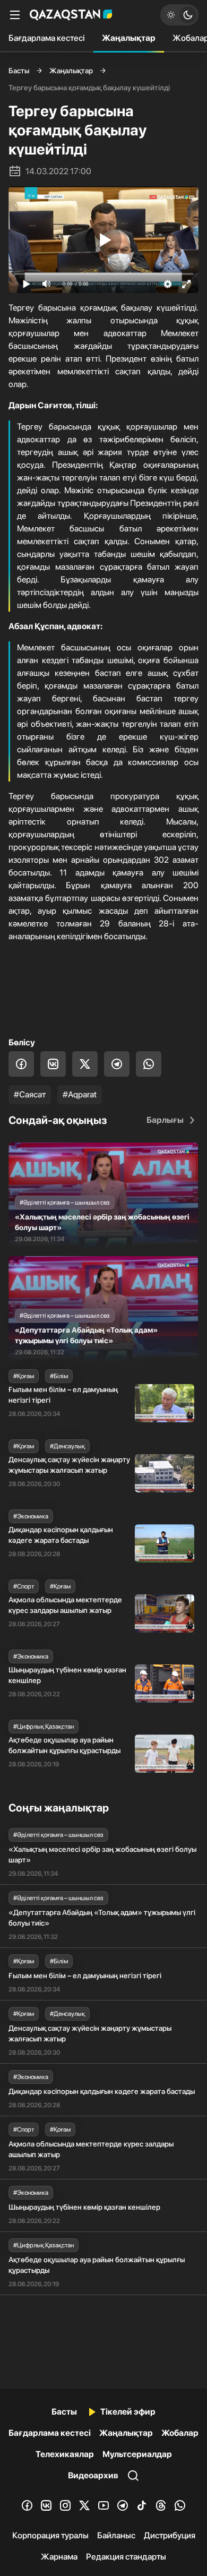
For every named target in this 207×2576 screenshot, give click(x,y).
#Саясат (30, 1094)
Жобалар (180, 2433)
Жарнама (59, 2557)
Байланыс (116, 2535)
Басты (19, 71)
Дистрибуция (170, 2535)
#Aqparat (80, 1094)
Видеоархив (93, 2475)
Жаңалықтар (129, 38)
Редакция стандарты (126, 2557)
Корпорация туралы (50, 2535)
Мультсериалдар (137, 2454)
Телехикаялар (65, 2454)
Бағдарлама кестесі (47, 38)
